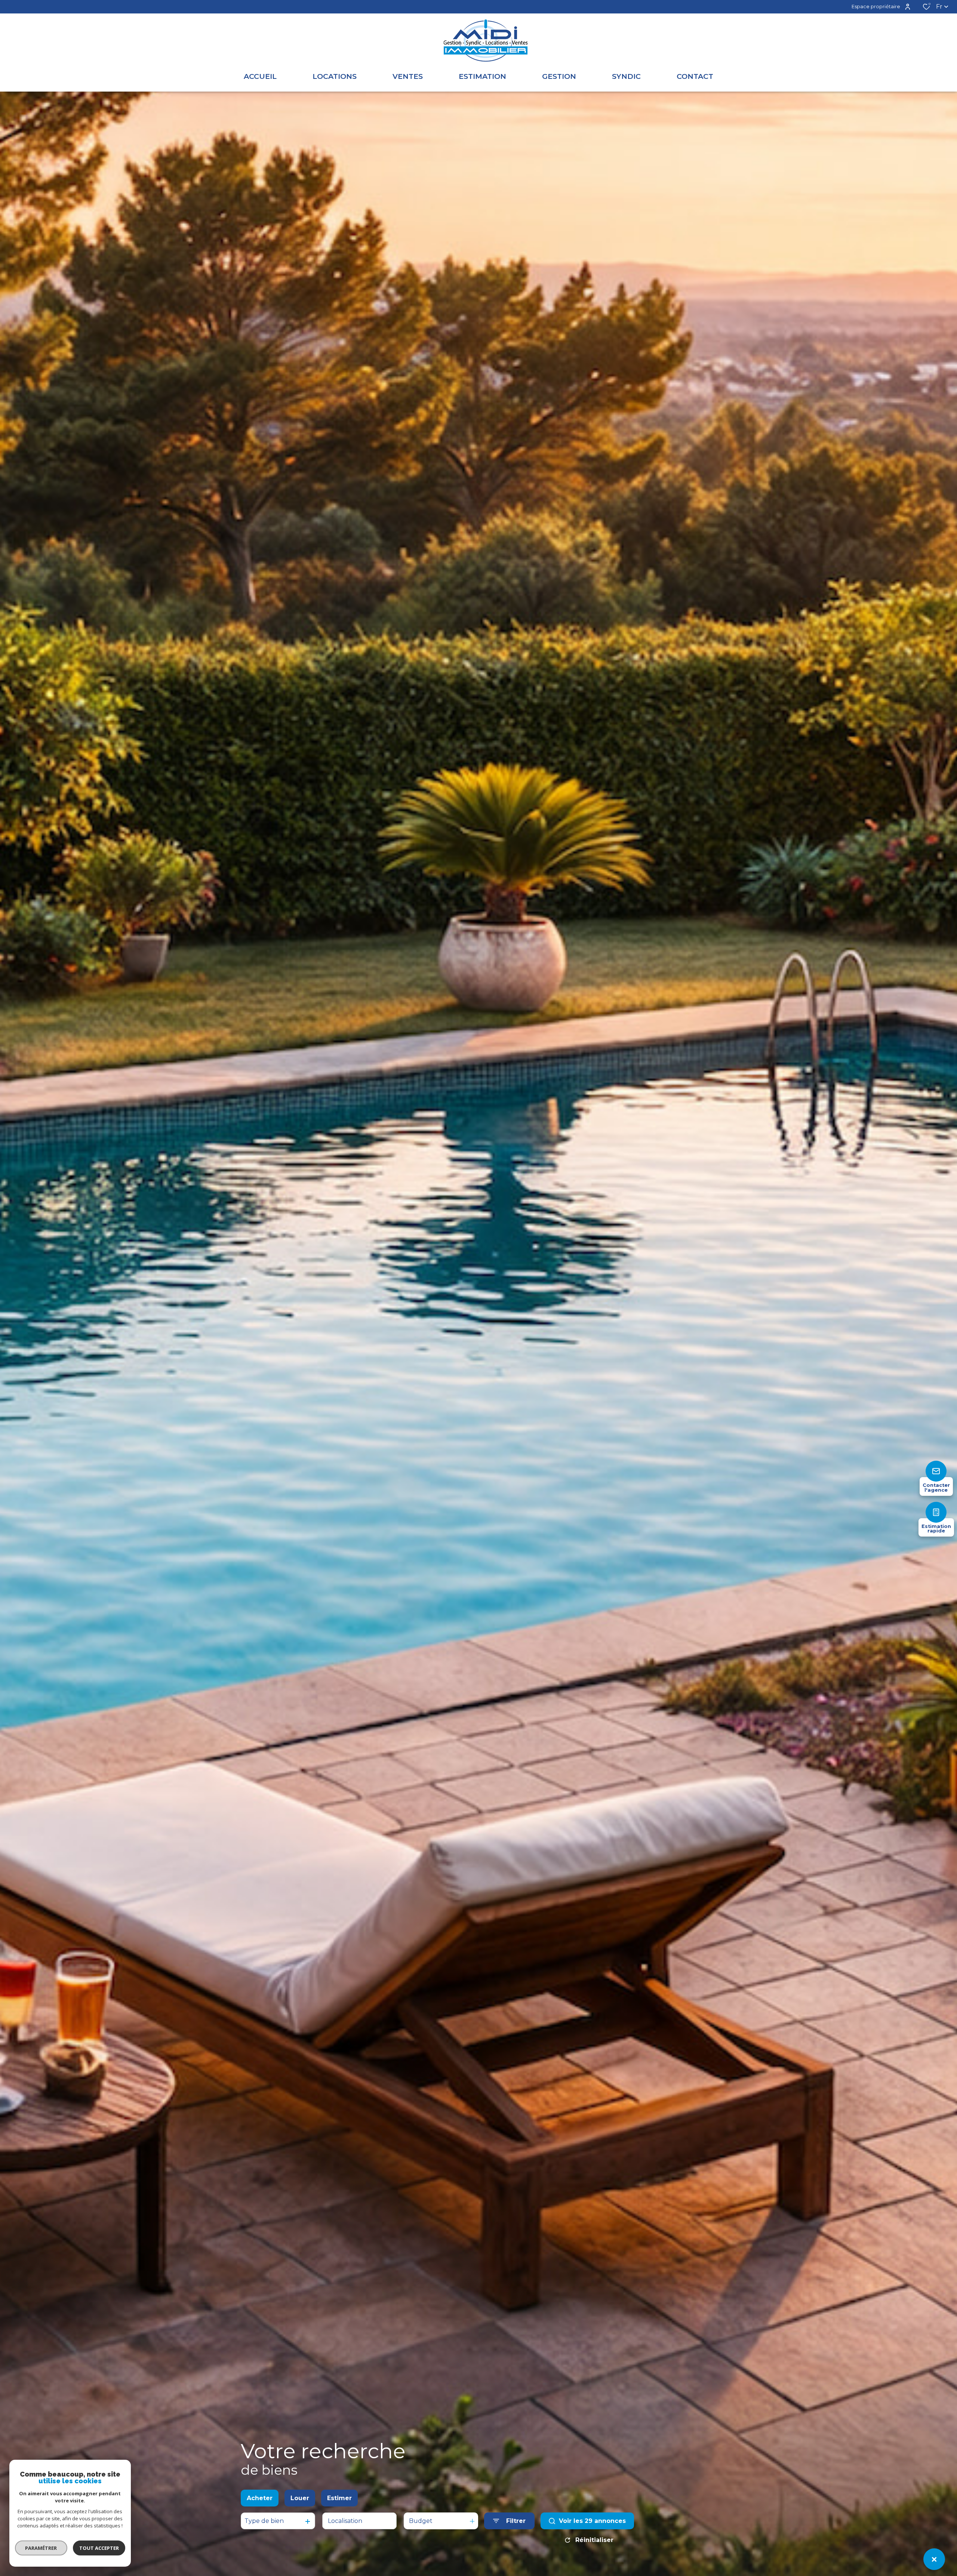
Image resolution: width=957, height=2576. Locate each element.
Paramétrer (41, 2548)
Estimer (339, 2498)
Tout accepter (99, 2548)
